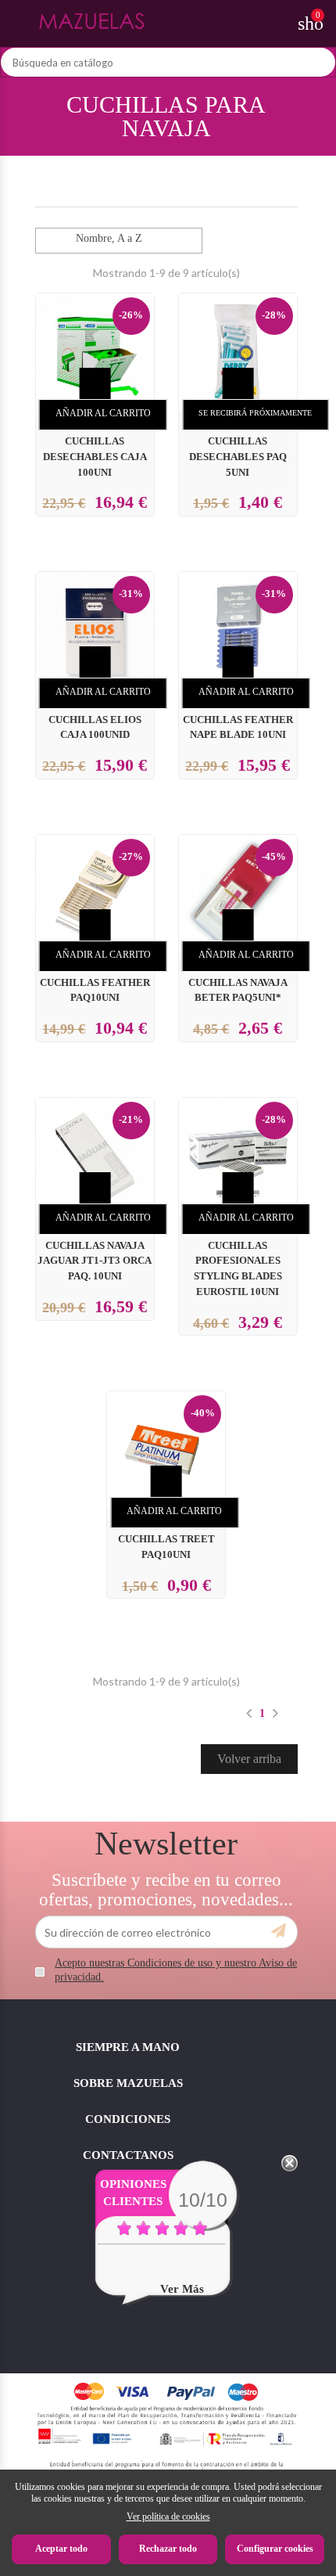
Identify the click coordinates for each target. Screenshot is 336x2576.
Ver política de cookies (168, 2517)
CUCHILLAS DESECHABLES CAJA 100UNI (95, 457)
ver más (182, 2289)
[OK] (279, 1931)
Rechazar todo (168, 2549)
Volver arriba (249, 1759)
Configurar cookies (275, 2549)
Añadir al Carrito (103, 413)
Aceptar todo (61, 2549)
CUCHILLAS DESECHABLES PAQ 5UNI (238, 457)
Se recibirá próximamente (255, 413)
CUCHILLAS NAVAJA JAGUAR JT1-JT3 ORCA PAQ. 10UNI (95, 1261)
